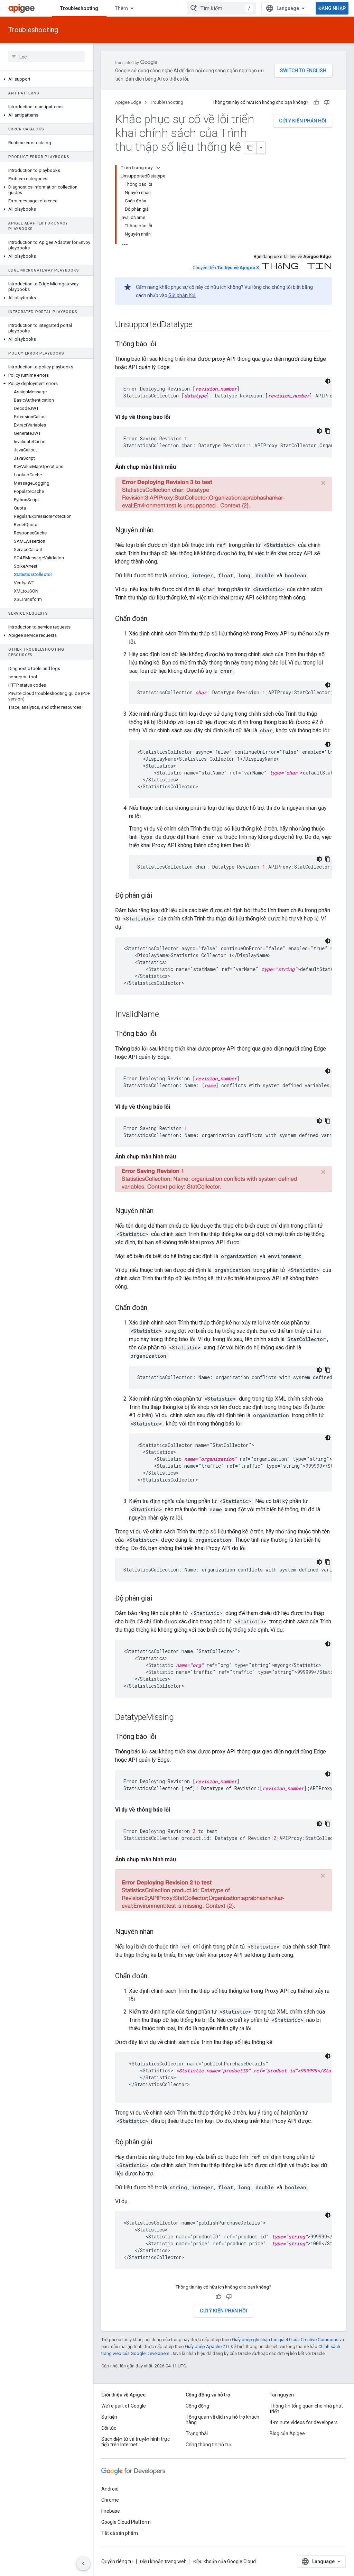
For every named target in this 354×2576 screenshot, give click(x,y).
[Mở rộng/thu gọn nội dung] (158, 168)
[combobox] (221, 8)
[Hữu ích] (316, 102)
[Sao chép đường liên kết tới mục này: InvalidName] (166, 1015)
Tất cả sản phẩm (120, 2533)
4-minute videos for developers (304, 2422)
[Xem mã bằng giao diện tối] (328, 381)
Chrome (110, 2500)
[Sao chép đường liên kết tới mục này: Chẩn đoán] (154, 619)
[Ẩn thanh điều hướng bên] (83, 2564)
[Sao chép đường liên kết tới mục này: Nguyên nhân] (160, 531)
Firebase (111, 2511)
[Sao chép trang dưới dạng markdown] (250, 148)
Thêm (121, 8)
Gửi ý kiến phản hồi (303, 121)
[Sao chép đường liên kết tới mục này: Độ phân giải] (159, 896)
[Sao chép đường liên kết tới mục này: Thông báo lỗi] (163, 345)
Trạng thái (197, 2433)
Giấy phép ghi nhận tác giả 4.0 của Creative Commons (285, 2340)
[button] (46, 79)
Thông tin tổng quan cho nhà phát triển (306, 2409)
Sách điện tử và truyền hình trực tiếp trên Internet (136, 2442)
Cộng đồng (197, 2406)
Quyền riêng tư (117, 2561)
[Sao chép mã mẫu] (328, 431)
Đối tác (109, 2428)
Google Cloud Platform (126, 2522)
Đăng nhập (332, 8)
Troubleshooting (79, 8)
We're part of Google (124, 2406)
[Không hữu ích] (327, 102)
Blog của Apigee (287, 2433)
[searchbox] (46, 57)
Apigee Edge (128, 102)
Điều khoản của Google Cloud (225, 2561)
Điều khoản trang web (163, 2561)
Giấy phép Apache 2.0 (207, 2346)
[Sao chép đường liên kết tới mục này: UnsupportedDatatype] (199, 325)
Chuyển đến (226, 268)
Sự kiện (109, 2417)
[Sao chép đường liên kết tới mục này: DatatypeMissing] (180, 1718)
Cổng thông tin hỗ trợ (208, 2445)
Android (110, 2489)
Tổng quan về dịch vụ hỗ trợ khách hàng (222, 2420)
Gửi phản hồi (182, 295)
